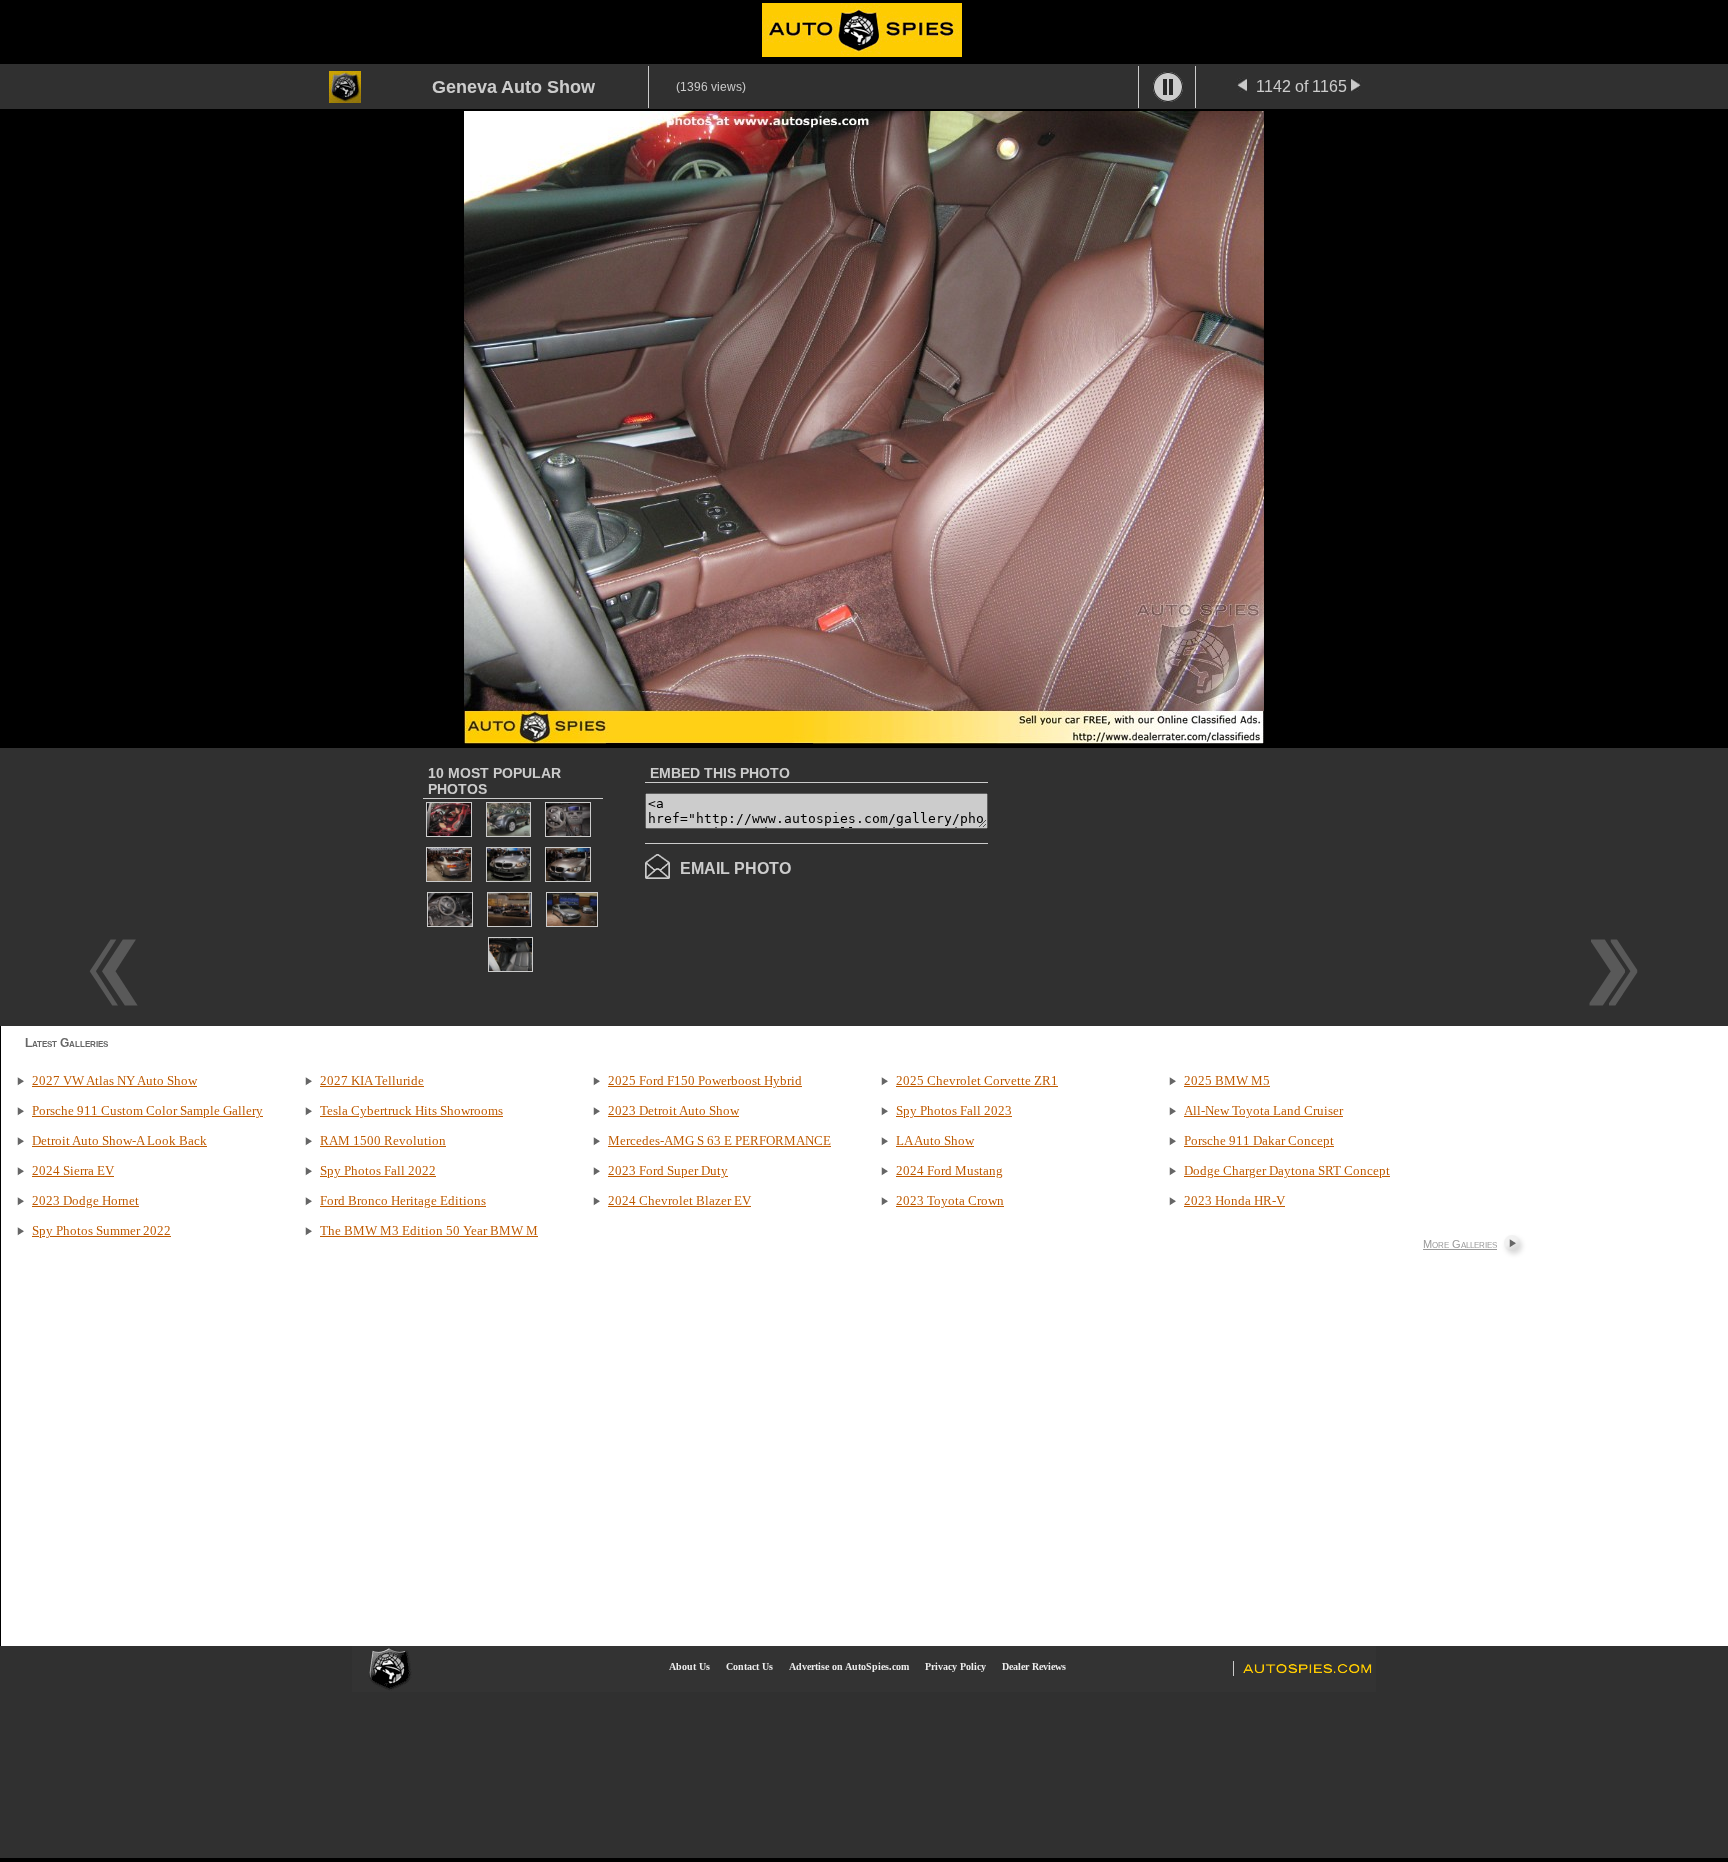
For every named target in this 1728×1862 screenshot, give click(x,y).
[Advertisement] (1156, 885)
